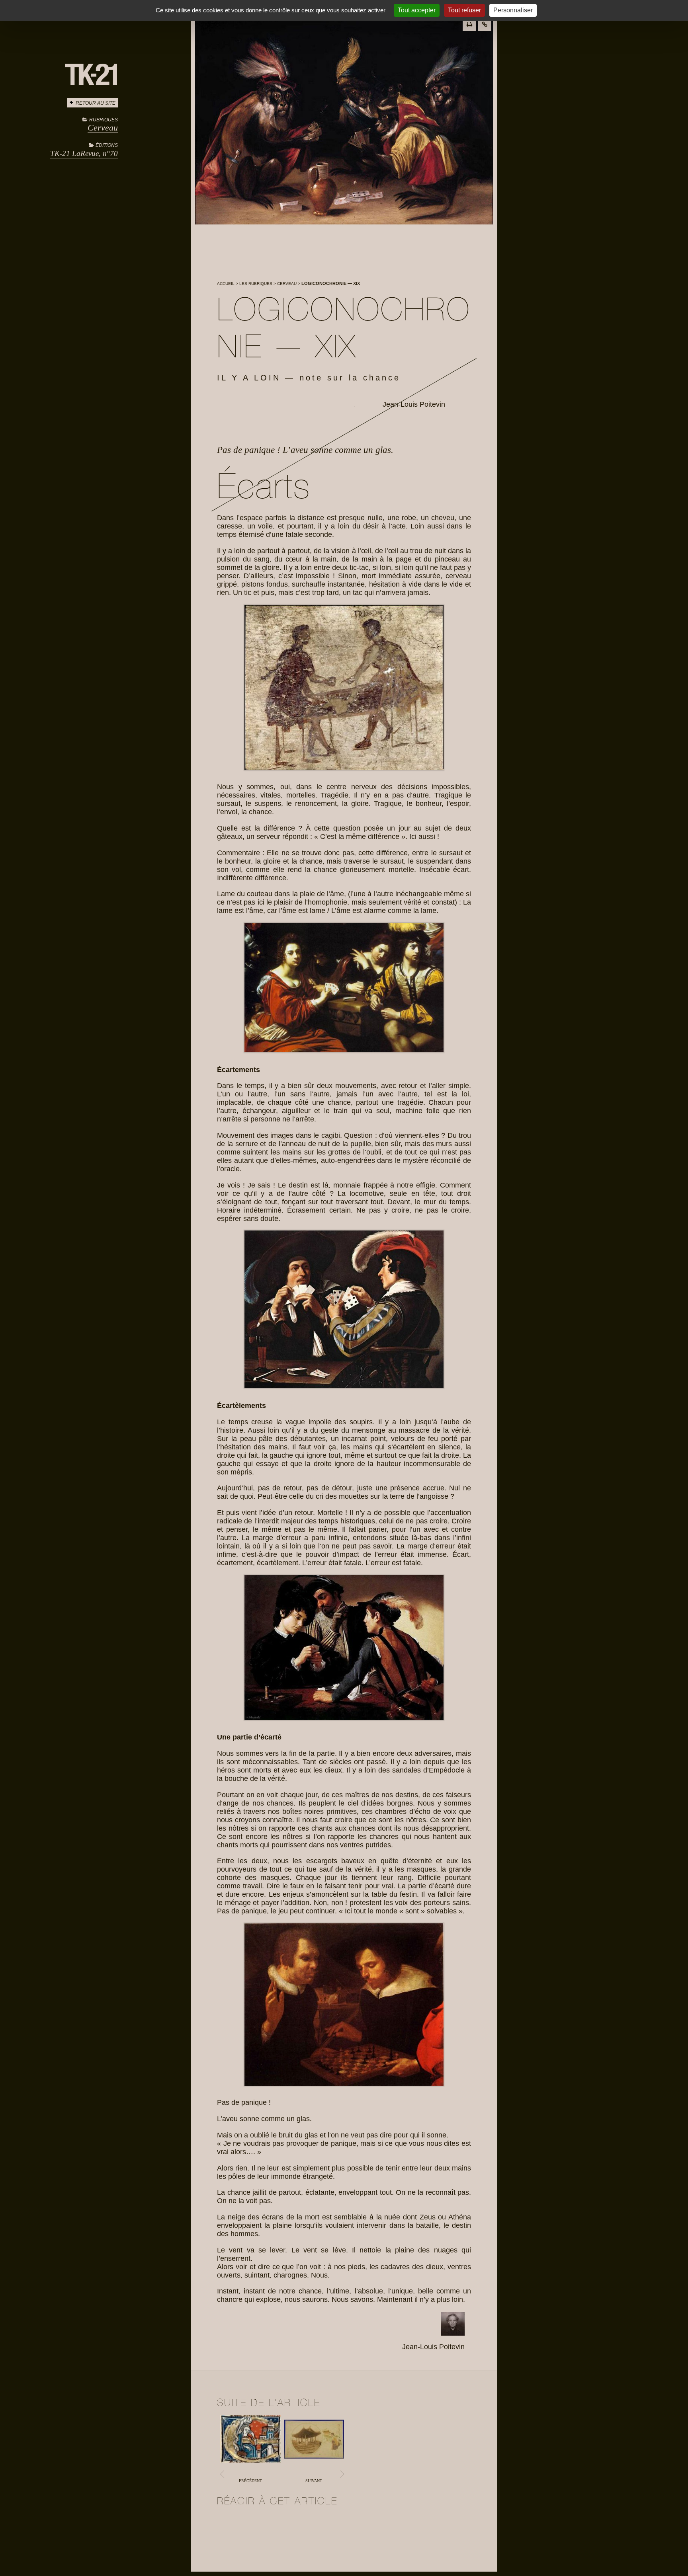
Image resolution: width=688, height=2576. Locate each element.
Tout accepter (417, 10)
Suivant (314, 2481)
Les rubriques (256, 284)
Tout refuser (464, 10)
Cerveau (103, 128)
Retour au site (96, 103)
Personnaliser (513, 10)
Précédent (250, 2481)
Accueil (226, 284)
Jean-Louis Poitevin (414, 404)
